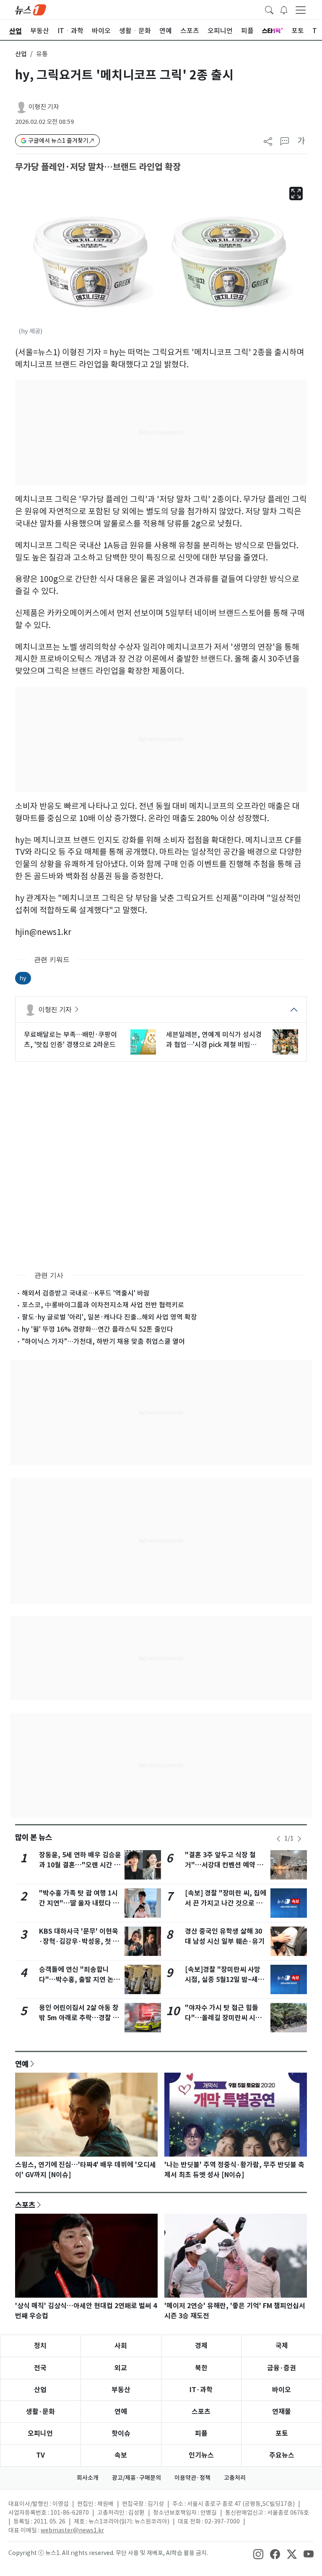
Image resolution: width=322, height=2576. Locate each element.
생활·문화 (40, 2412)
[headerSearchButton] (269, 9)
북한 (201, 2368)
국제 (282, 2346)
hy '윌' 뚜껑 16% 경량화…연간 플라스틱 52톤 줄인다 (97, 1329)
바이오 (282, 2390)
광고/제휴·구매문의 (136, 2478)
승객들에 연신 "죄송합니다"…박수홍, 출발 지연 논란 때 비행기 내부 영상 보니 (79, 1980)
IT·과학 (201, 2390)
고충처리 (235, 2478)
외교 (121, 2368)
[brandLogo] (31, 9)
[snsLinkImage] (258, 2554)
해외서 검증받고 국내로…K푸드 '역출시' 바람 (86, 1293)
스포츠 (25, 2205)
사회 (121, 2346)
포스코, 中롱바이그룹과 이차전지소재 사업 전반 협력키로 (103, 1305)
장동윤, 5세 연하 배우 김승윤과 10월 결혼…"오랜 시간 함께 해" (80, 1865)
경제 (201, 2346)
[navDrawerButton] (301, 10)
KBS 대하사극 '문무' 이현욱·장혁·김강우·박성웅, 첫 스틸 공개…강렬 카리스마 (79, 1941)
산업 (21, 54)
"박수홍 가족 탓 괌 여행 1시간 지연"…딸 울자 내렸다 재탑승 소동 (79, 1903)
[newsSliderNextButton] (299, 1839)
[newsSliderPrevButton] (278, 1839)
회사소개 (88, 2478)
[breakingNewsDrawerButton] (284, 9)
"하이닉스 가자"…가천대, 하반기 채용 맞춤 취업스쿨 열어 (103, 1341)
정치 (40, 2346)
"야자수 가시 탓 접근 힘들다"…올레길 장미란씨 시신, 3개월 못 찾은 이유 (225, 2018)
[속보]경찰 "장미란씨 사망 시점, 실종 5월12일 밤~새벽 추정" (225, 1980)
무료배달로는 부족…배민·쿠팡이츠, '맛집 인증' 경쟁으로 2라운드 (70, 1039)
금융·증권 (282, 2368)
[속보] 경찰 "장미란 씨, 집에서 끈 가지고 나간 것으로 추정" (226, 1903)
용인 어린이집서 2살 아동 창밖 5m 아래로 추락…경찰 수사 (79, 2018)
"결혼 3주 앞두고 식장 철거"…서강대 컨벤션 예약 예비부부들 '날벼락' (224, 1865)
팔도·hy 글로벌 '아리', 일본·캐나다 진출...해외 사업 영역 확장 (109, 1317)
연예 (22, 2064)
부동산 (121, 2390)
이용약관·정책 (192, 2478)
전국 (40, 2368)
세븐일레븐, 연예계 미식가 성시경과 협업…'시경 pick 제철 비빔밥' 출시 (214, 1040)
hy (23, 978)
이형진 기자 (44, 107)
